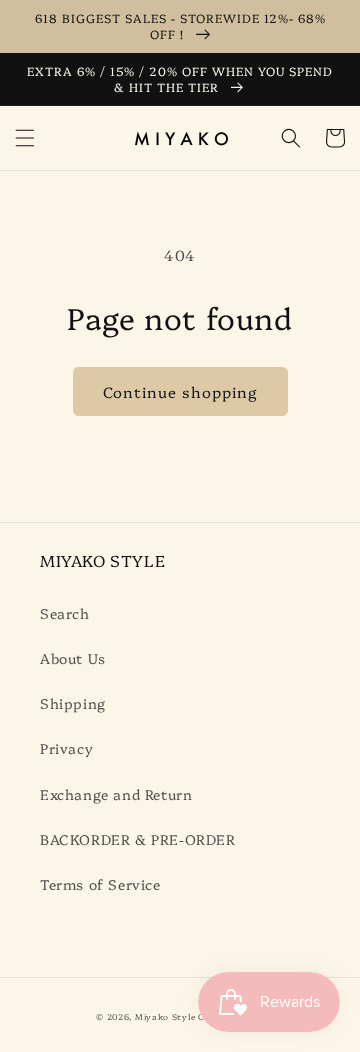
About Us (73, 658)
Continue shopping (180, 391)
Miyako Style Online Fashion (199, 1016)
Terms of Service (100, 884)
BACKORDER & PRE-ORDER (138, 839)
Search (65, 613)
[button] (25, 138)
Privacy (66, 748)
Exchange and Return (116, 794)
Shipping (73, 703)
